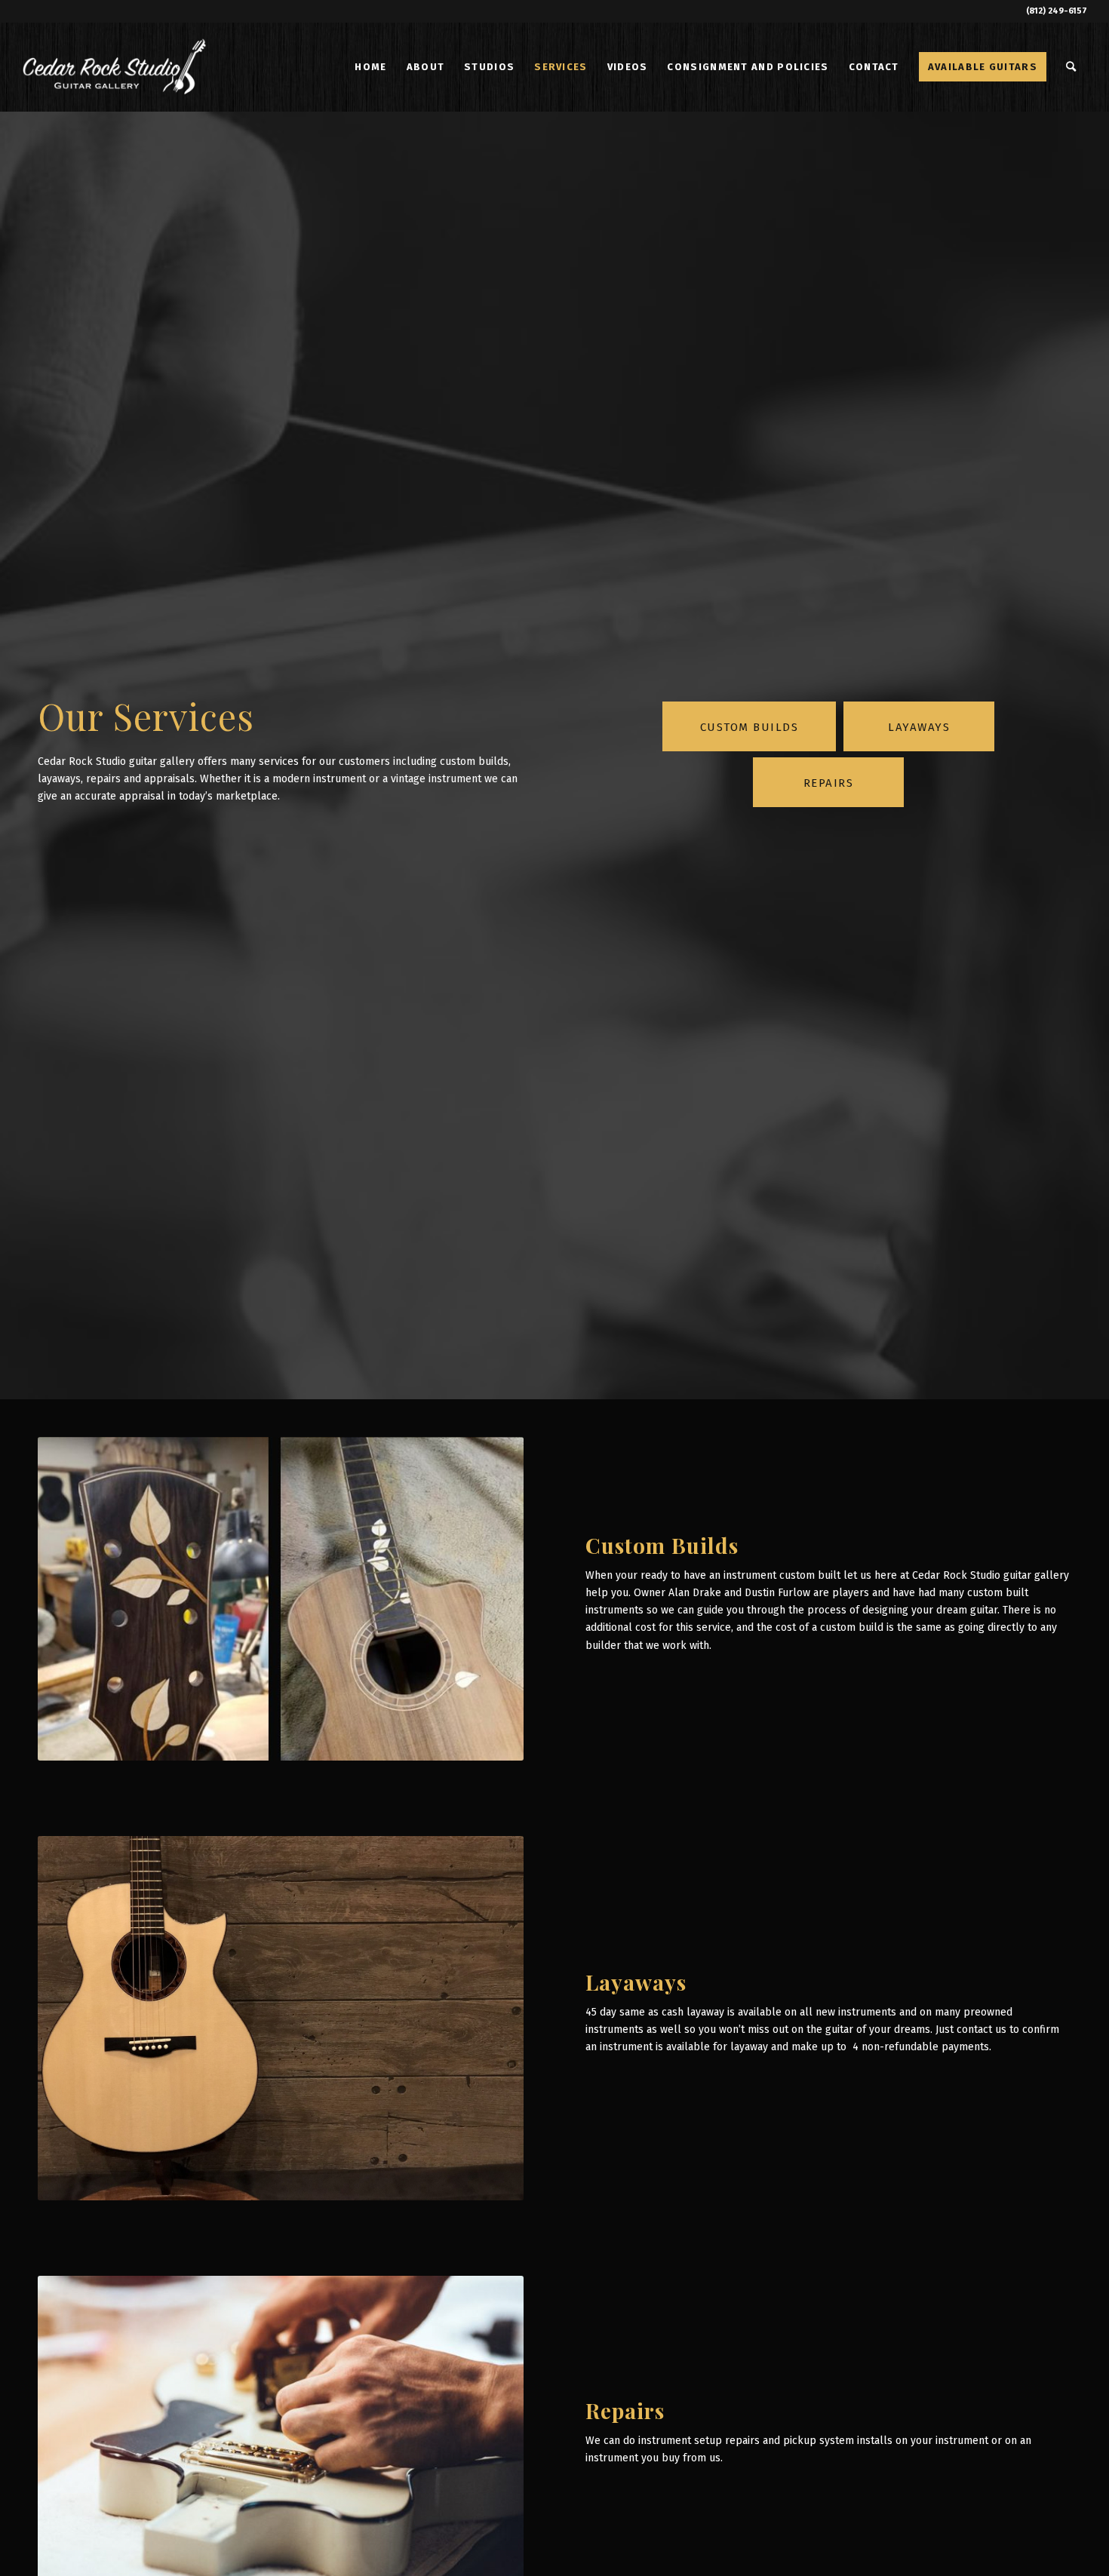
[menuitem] (370, 67)
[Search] (1072, 67)
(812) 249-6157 (1057, 11)
